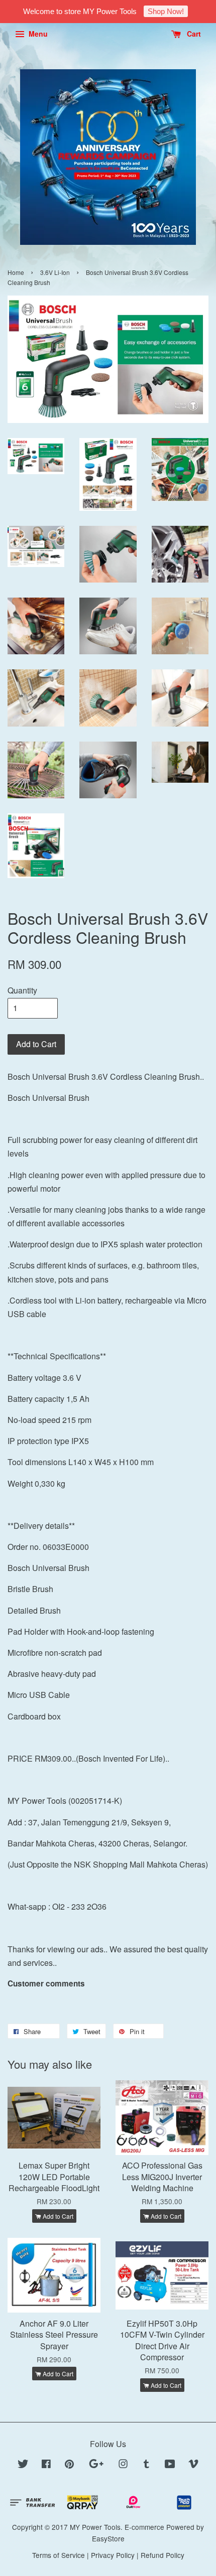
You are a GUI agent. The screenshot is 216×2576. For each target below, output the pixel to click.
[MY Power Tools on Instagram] (123, 2465)
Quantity (22, 990)
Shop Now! (166, 11)
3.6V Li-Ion (55, 272)
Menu (37, 34)
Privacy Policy (113, 2555)
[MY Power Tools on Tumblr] (146, 2465)
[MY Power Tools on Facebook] (46, 2465)
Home (16, 272)
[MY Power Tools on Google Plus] (96, 2465)
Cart (193, 34)
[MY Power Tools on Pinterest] (69, 2465)
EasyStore (108, 2538)
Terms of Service (59, 2555)
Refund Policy (163, 2555)
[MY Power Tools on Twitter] (23, 2465)
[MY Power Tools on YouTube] (170, 2465)
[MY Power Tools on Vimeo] (193, 2465)
